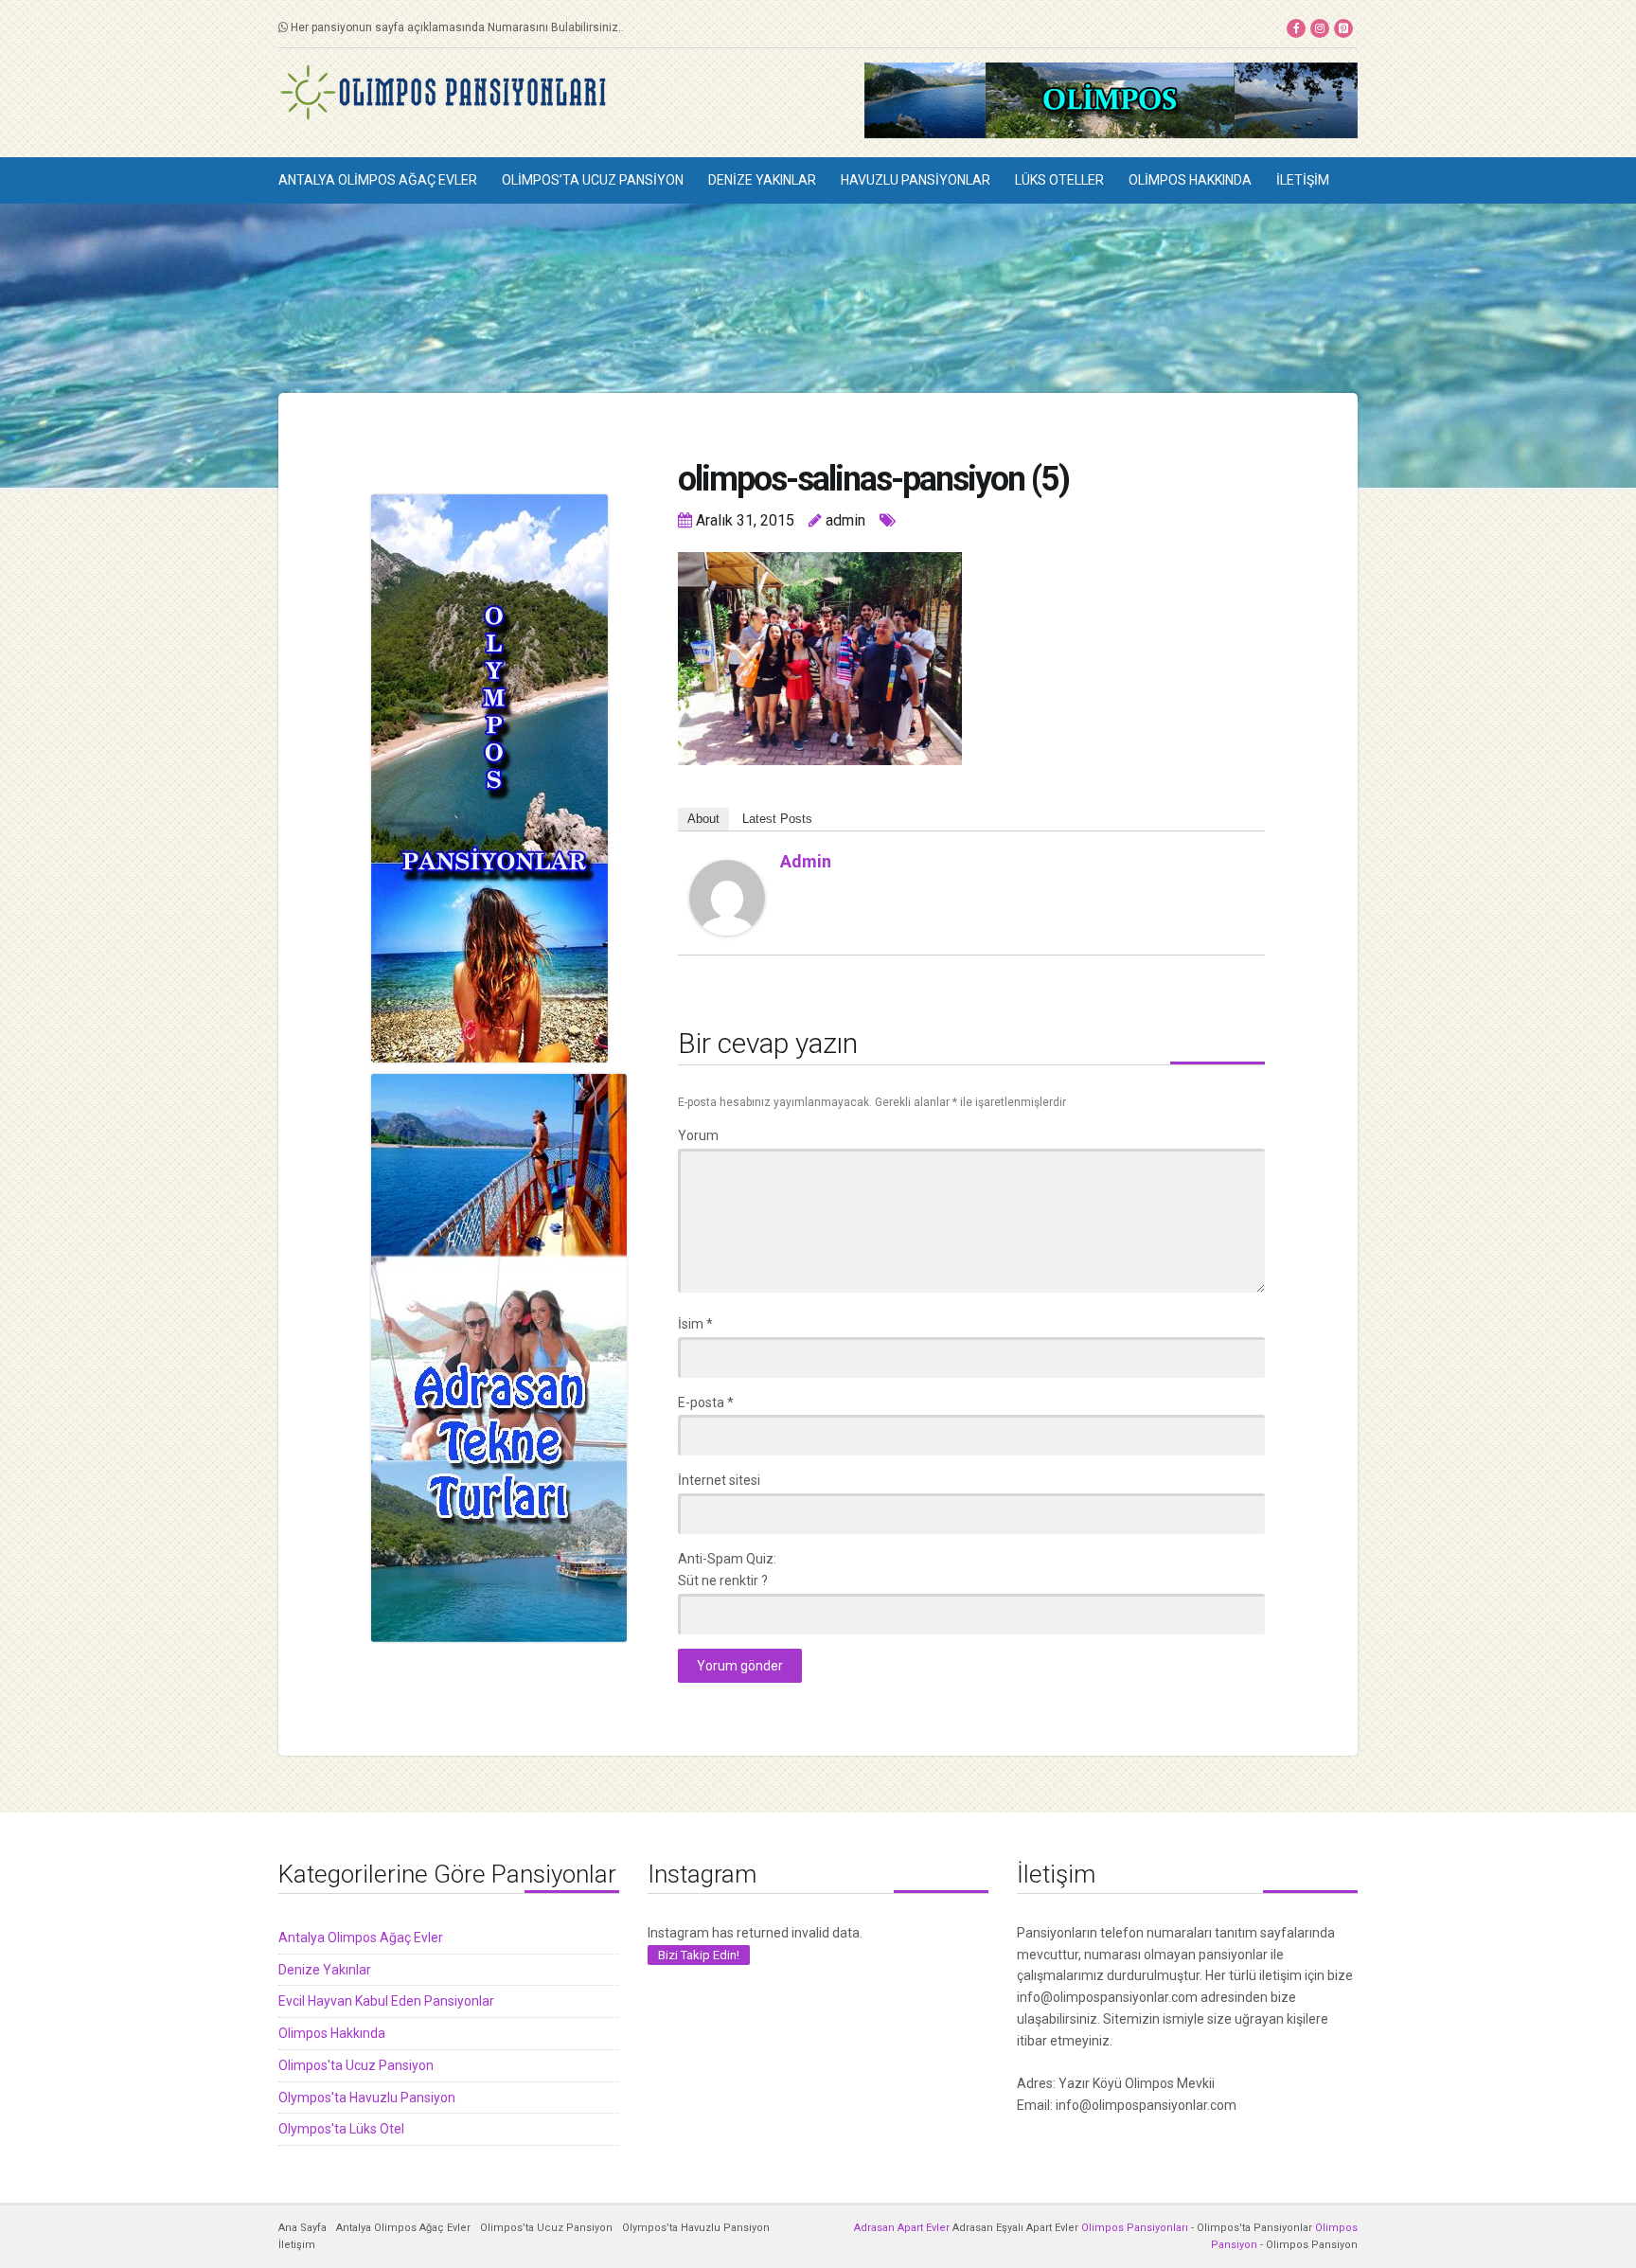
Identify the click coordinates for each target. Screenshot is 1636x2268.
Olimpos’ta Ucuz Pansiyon (593, 180)
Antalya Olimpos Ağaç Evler (378, 180)
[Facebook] (1296, 28)
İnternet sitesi (719, 1480)
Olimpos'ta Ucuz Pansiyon (356, 2065)
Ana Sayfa (302, 2228)
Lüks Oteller (1059, 180)
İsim (695, 1324)
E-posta (706, 1402)
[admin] (727, 897)
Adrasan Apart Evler (902, 2228)
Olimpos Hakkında (1190, 180)
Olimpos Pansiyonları (1135, 2228)
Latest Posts (777, 819)
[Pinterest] (1343, 28)
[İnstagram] (1320, 28)
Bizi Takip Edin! (699, 1955)
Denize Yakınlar (762, 180)
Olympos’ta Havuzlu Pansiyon (696, 2228)
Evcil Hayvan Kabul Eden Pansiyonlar (386, 2001)
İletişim (1303, 180)
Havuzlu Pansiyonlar (916, 180)
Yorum (698, 1135)
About (703, 819)
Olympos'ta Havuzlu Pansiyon (367, 2098)
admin (806, 861)
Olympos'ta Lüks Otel (341, 2129)
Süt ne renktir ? (723, 1580)
